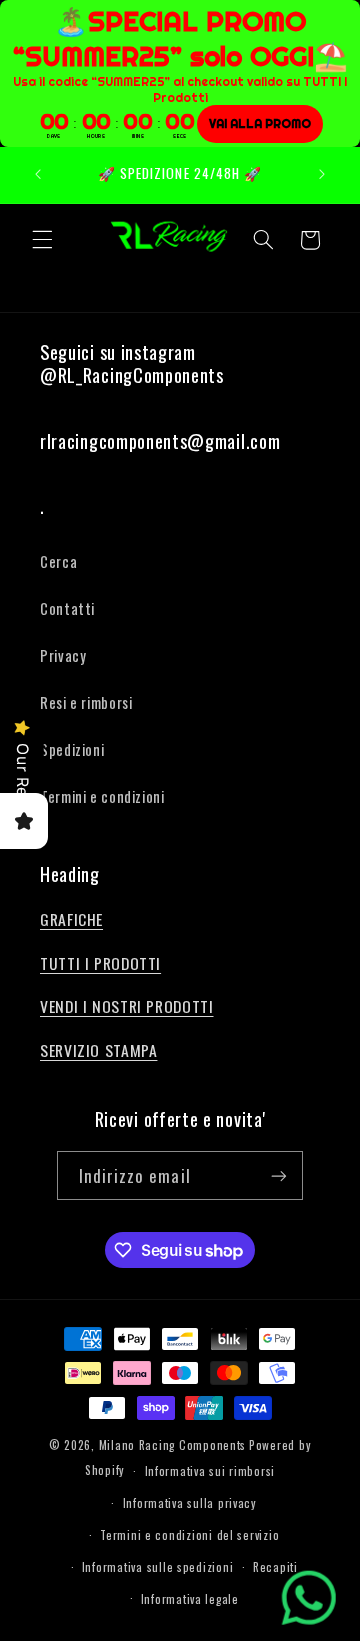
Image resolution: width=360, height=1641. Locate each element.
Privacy (63, 655)
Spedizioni (72, 749)
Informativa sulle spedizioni (158, 1566)
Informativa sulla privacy (190, 1502)
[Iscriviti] (279, 1175)
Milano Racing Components (173, 1444)
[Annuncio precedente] (38, 175)
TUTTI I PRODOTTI (100, 963)
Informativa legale (190, 1598)
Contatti (67, 608)
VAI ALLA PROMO (260, 123)
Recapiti (275, 1566)
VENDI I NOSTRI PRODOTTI (127, 1006)
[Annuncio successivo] (322, 175)
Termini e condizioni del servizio (189, 1534)
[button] (42, 240)
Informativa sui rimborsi (210, 1470)
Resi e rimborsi (86, 702)
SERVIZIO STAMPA (98, 1050)
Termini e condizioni (102, 796)
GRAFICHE (71, 919)
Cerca (58, 561)
